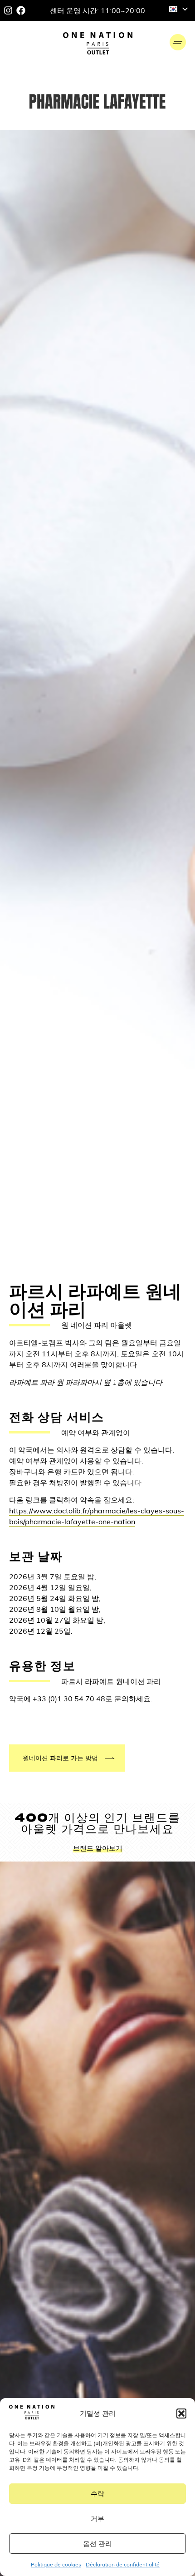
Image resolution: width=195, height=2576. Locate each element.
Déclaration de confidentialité (123, 2564)
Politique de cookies (56, 2564)
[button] (181, 2413)
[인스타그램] (8, 10)
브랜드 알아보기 (98, 1848)
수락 (97, 2494)
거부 (97, 2519)
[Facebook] (21, 10)
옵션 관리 (97, 2544)
